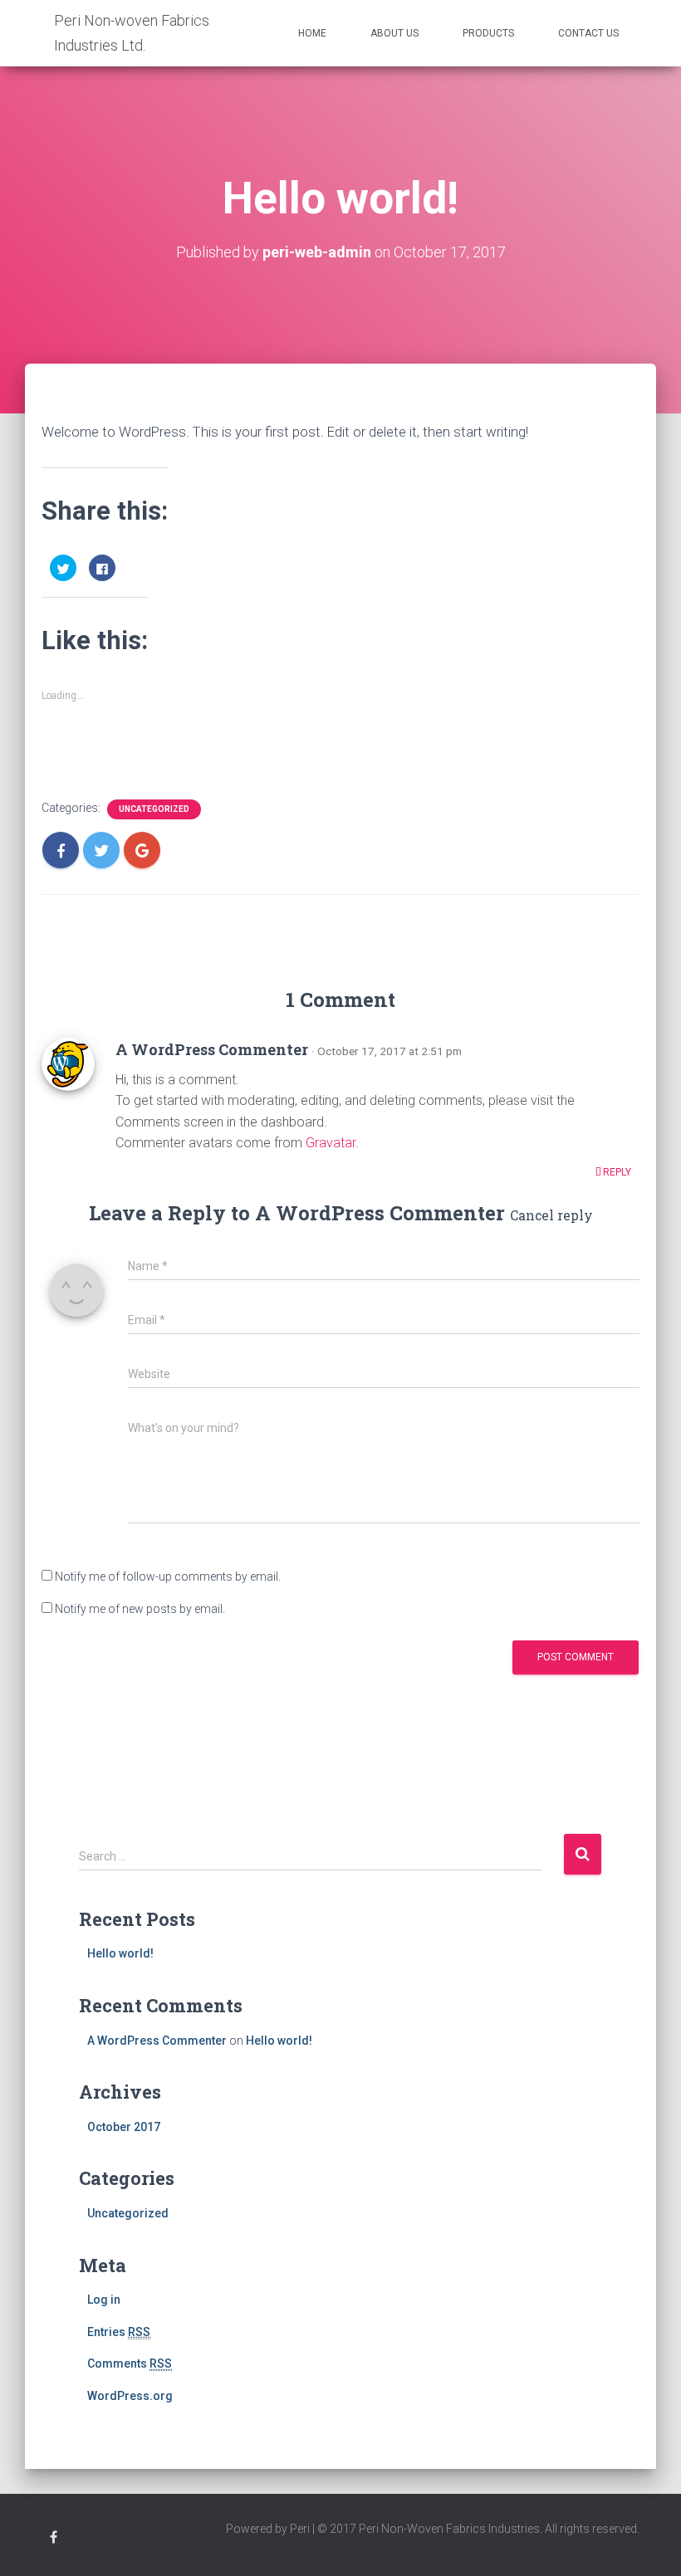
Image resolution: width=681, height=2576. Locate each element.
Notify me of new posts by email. (140, 1609)
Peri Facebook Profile (54, 2540)
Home (312, 33)
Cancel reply (551, 1215)
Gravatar (331, 1143)
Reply (616, 1172)
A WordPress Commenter (212, 1049)
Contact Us (588, 33)
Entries (119, 2332)
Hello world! (120, 1953)
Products (488, 33)
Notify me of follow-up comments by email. (168, 1576)
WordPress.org (130, 2396)
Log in (104, 2300)
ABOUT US (394, 33)
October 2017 (124, 2127)
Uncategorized (154, 809)
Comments (130, 2363)
